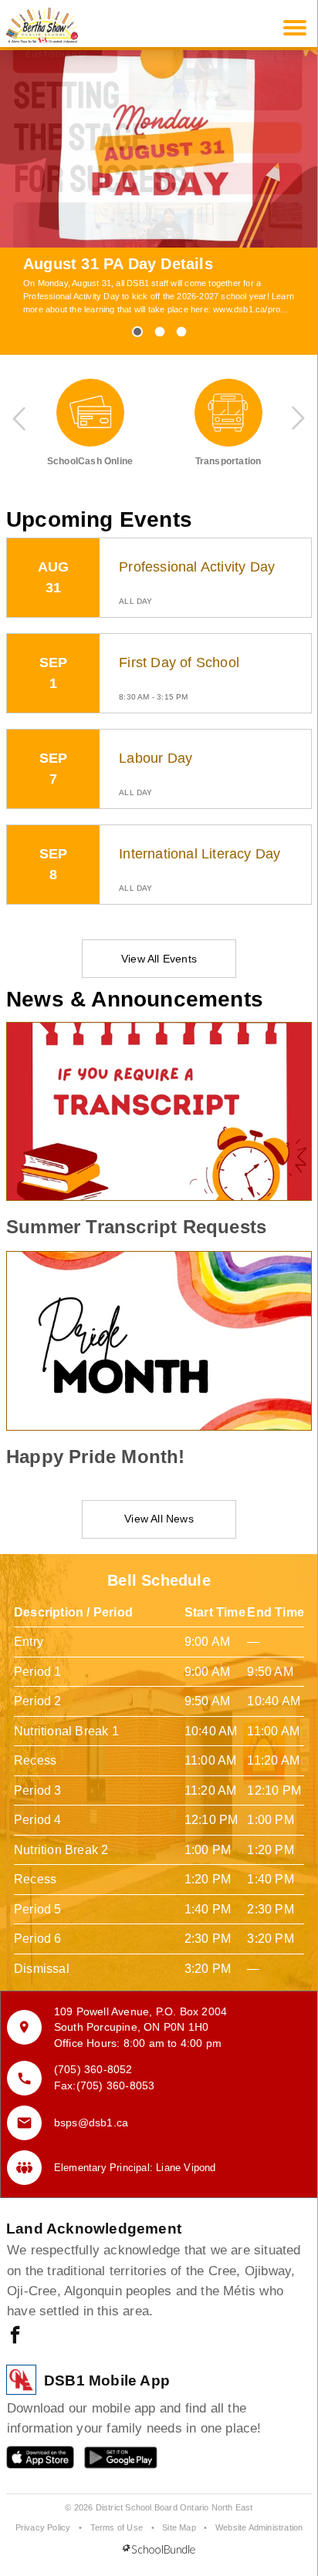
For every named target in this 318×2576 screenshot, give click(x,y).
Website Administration (259, 2527)
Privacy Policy (43, 2527)
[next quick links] (298, 418)
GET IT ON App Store (32, 2461)
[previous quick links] (20, 418)
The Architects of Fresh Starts (136, 264)
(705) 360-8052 (93, 2069)
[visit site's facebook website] (15, 2336)
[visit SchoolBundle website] (159, 2550)
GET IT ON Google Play (110, 2461)
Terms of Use (117, 2527)
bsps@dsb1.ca (91, 2123)
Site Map (179, 2527)
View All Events (159, 959)
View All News (159, 1519)
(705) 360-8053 (116, 2085)
